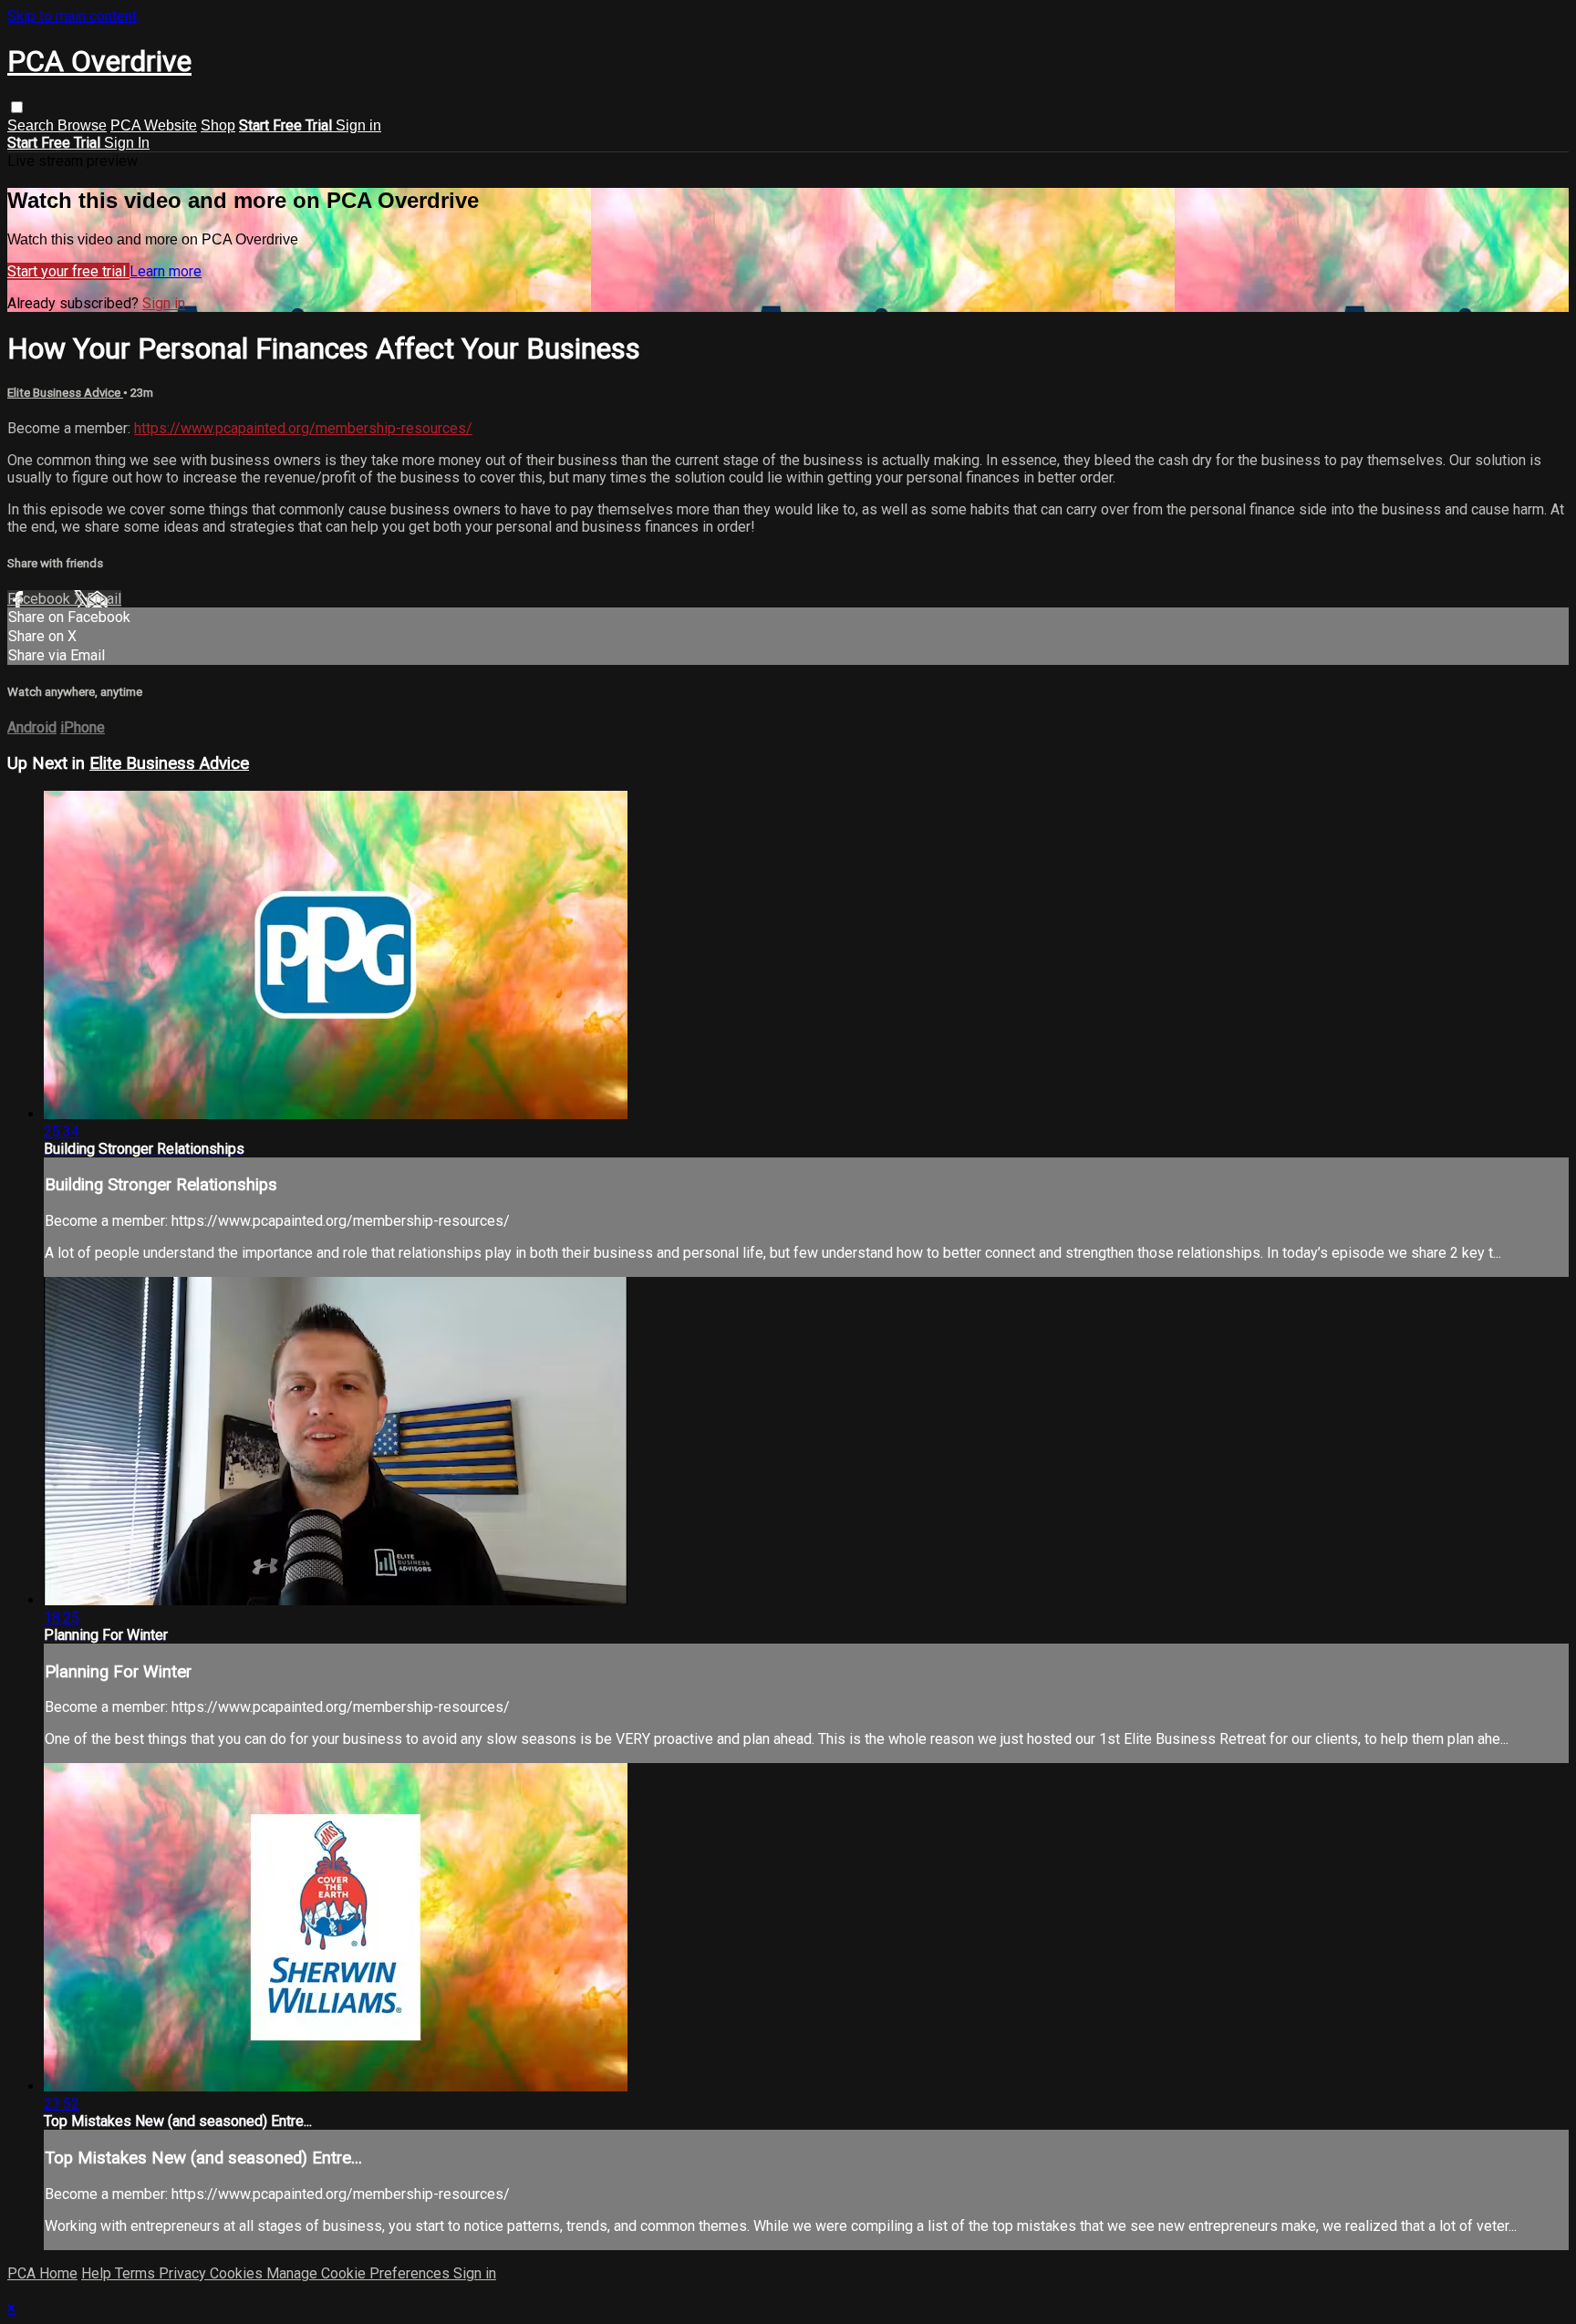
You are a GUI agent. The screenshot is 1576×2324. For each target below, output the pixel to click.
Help (98, 2273)
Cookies (238, 2273)
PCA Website (154, 125)
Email (104, 599)
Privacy (184, 2273)
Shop (218, 125)
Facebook (41, 599)
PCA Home (42, 2273)
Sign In (127, 143)
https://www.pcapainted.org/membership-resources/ (303, 428)
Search (32, 125)
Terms (137, 2273)
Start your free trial (68, 271)
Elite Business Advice (65, 393)
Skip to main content (72, 16)
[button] (17, 107)
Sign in (358, 125)
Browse (82, 125)
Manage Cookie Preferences (360, 2273)
